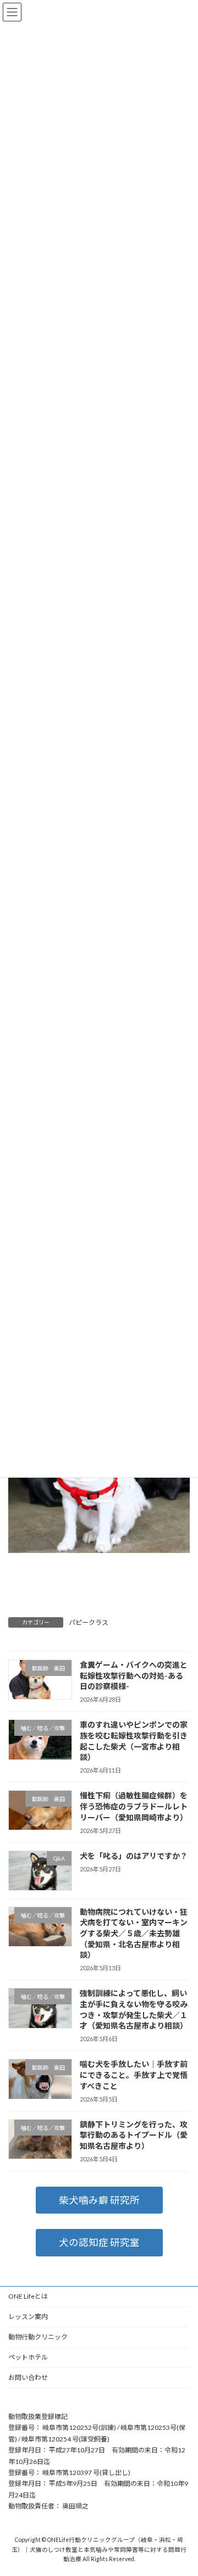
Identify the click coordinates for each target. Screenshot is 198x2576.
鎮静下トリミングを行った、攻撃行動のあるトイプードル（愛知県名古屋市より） (134, 2135)
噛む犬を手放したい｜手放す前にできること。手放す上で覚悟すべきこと (134, 2075)
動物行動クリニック (38, 2337)
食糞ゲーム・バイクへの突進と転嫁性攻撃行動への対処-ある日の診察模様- (134, 1675)
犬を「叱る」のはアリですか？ (134, 1856)
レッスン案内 (28, 2317)
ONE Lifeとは (28, 2296)
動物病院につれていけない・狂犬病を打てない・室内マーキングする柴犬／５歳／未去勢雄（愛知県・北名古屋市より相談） (134, 1933)
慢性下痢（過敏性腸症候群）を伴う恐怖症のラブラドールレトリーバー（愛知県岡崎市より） (134, 1807)
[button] (99, 2200)
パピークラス (89, 1622)
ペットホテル (28, 2357)
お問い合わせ (28, 2377)
